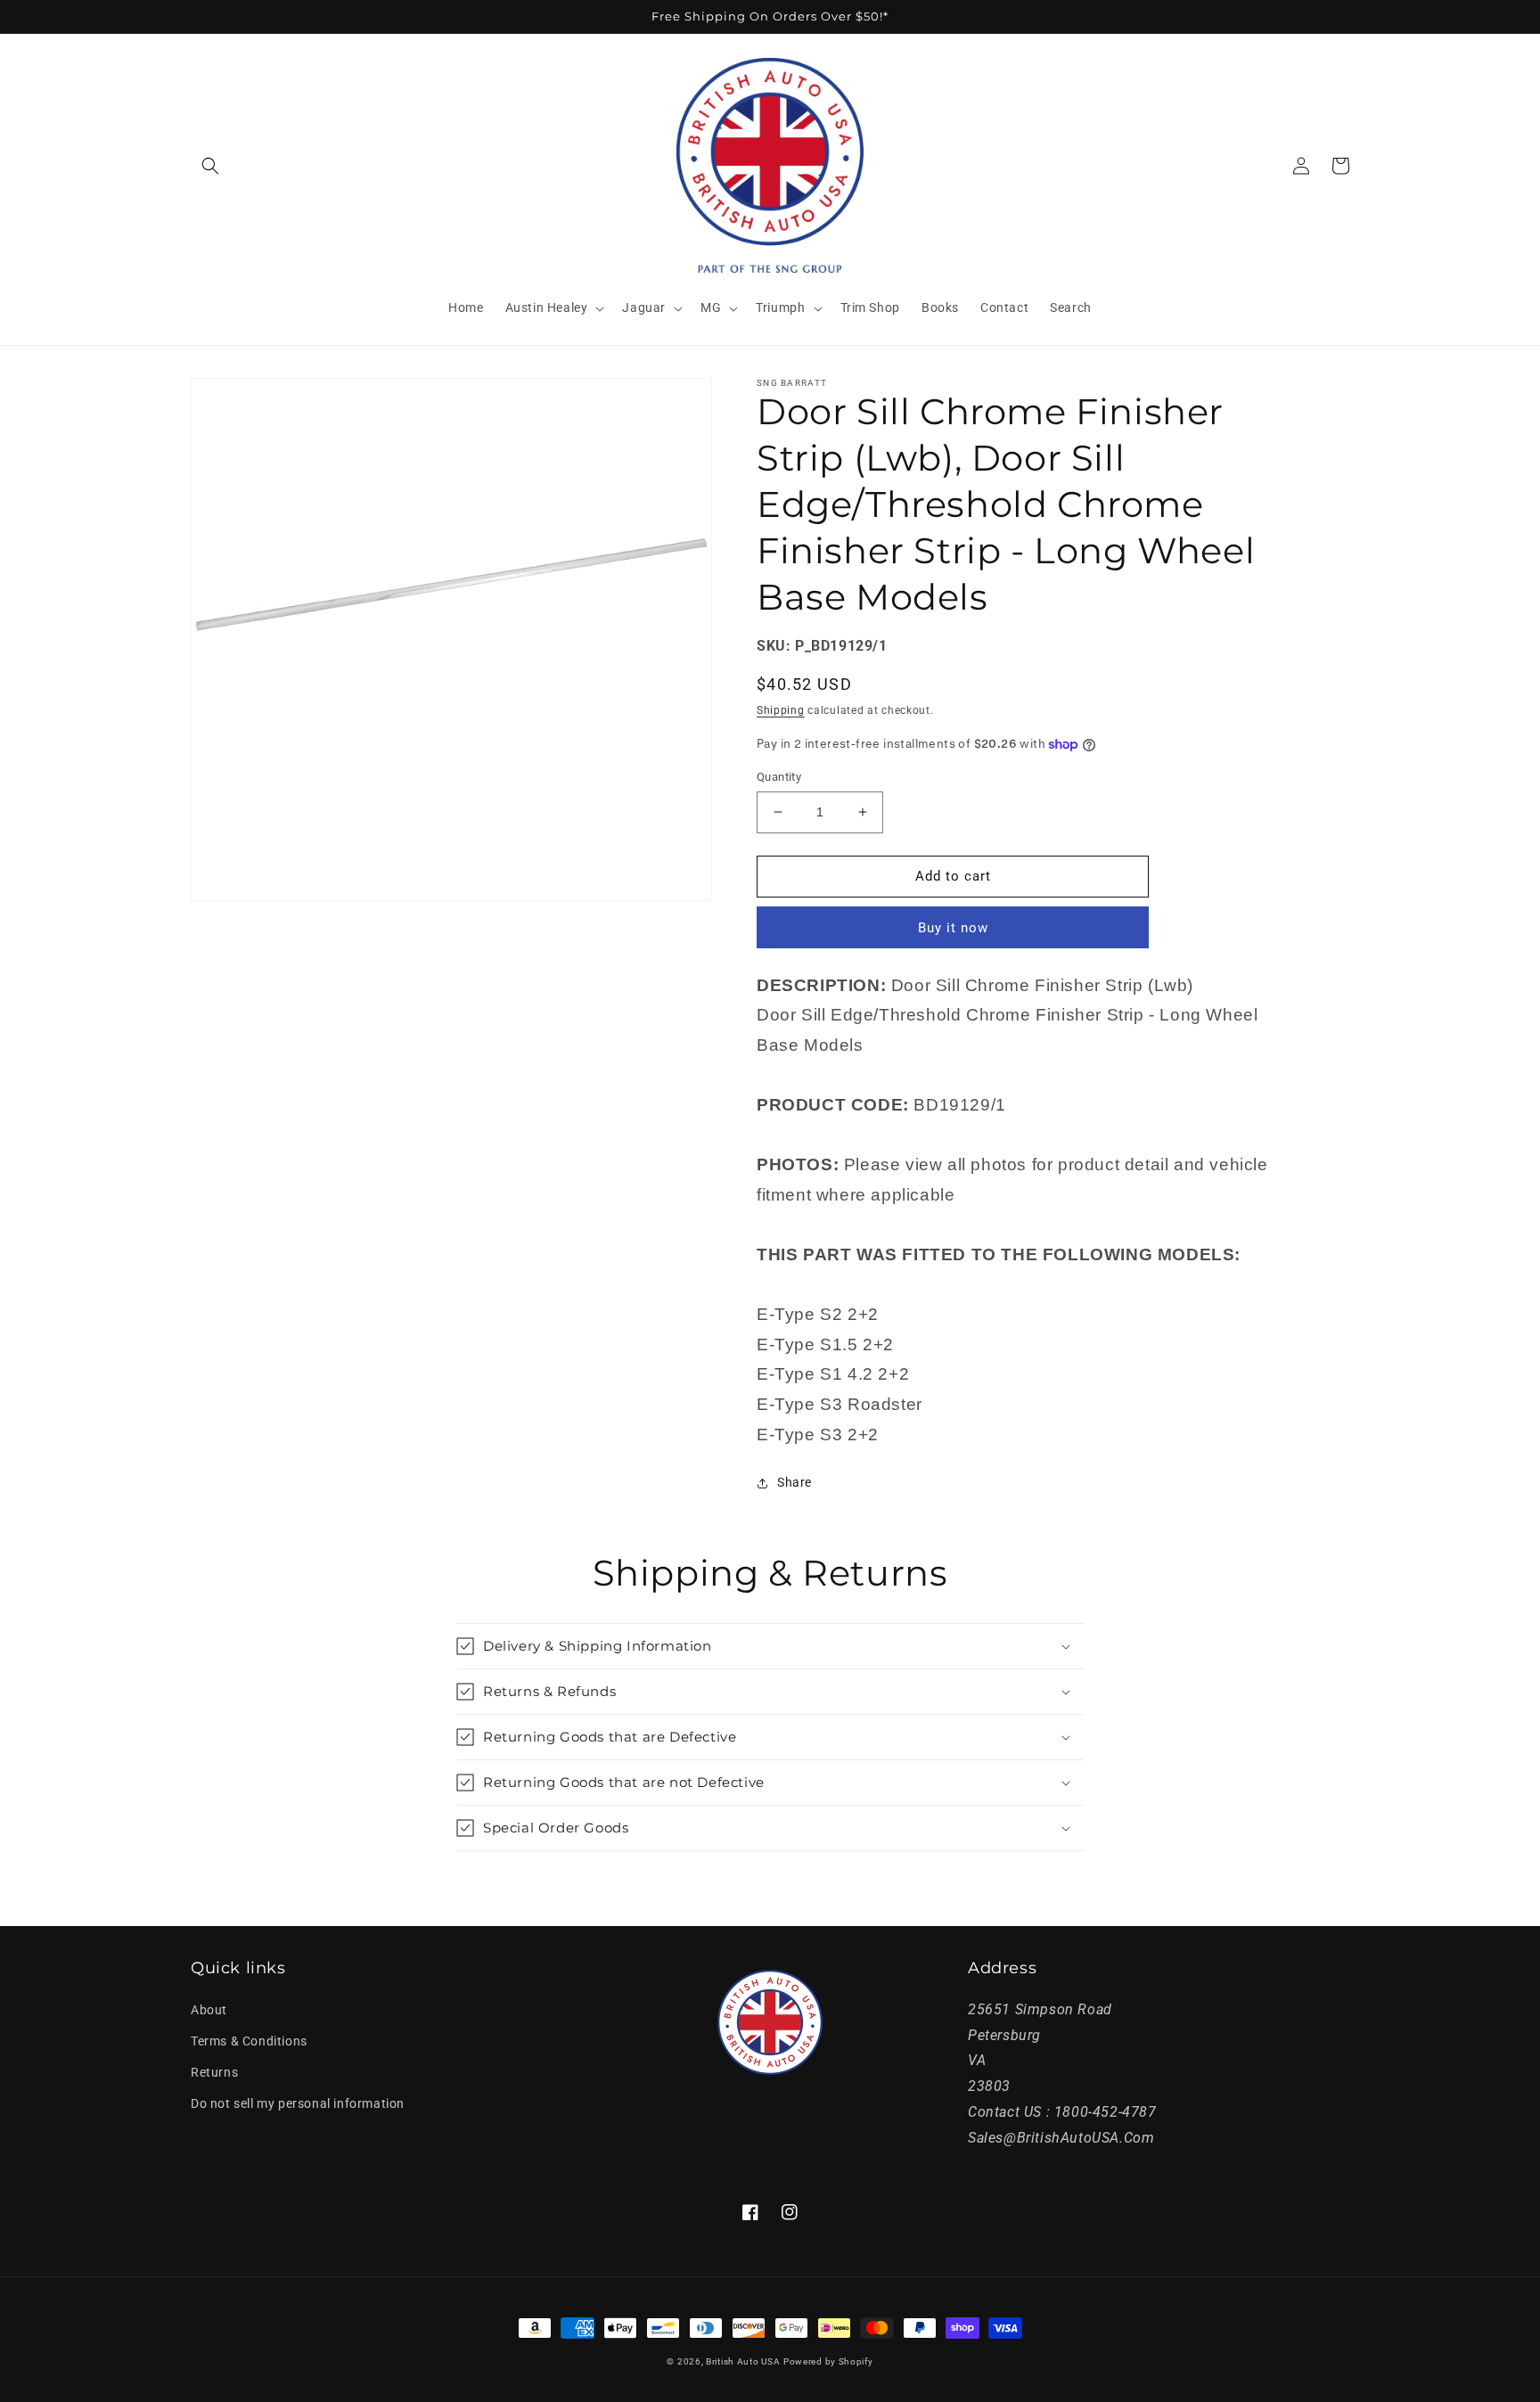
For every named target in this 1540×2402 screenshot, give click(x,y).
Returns (214, 2072)
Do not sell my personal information (298, 2103)
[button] (210, 166)
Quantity (779, 777)
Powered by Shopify (828, 2361)
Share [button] (795, 1482)
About (209, 2010)
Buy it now (953, 928)
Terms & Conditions (249, 2041)
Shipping (781, 710)
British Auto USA (743, 2361)
